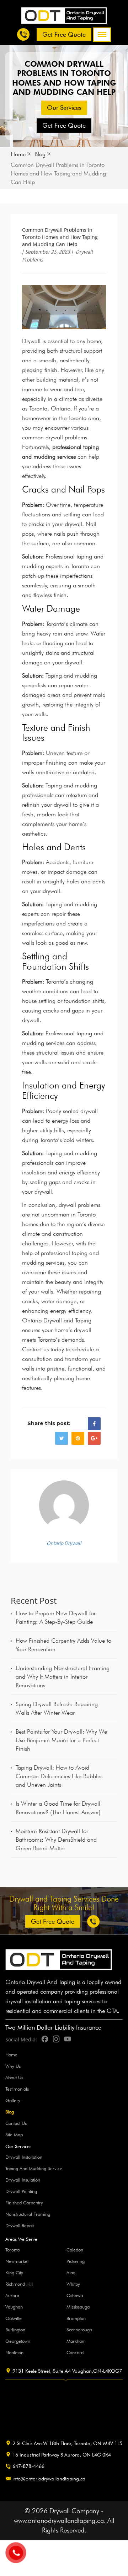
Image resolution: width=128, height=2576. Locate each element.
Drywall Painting (21, 2191)
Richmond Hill (19, 2284)
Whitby (73, 2284)
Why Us (13, 2066)
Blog (40, 154)
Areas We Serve (21, 2239)
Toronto (13, 2250)
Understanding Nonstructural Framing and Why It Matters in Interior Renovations (63, 1677)
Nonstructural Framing (28, 2214)
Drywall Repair (20, 2225)
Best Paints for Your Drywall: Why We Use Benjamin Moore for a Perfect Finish (61, 1740)
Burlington (15, 2330)
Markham (76, 2341)
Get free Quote (64, 34)
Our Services (64, 108)
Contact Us (16, 2123)
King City (14, 2273)
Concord (75, 2352)
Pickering (76, 2261)
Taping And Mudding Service (34, 2168)
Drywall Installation (24, 2157)
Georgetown (18, 2341)
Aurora (12, 2295)
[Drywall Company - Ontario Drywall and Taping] (64, 15)
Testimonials (17, 2089)
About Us (14, 2077)
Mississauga (78, 2307)
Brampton (76, 2318)
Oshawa (75, 2295)
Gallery (13, 2100)
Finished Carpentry (24, 2203)
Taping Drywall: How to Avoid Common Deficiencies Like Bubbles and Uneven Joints (59, 1776)
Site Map (14, 2134)
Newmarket (17, 2261)
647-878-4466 (28, 2466)
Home (18, 154)
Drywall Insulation (23, 2180)
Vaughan (14, 2307)
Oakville (14, 2318)
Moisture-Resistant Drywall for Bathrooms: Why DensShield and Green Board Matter (56, 1840)
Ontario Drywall (64, 1543)
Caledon (75, 2250)
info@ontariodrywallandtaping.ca (49, 2479)
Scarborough (79, 2330)
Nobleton (14, 2352)
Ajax (71, 2273)
